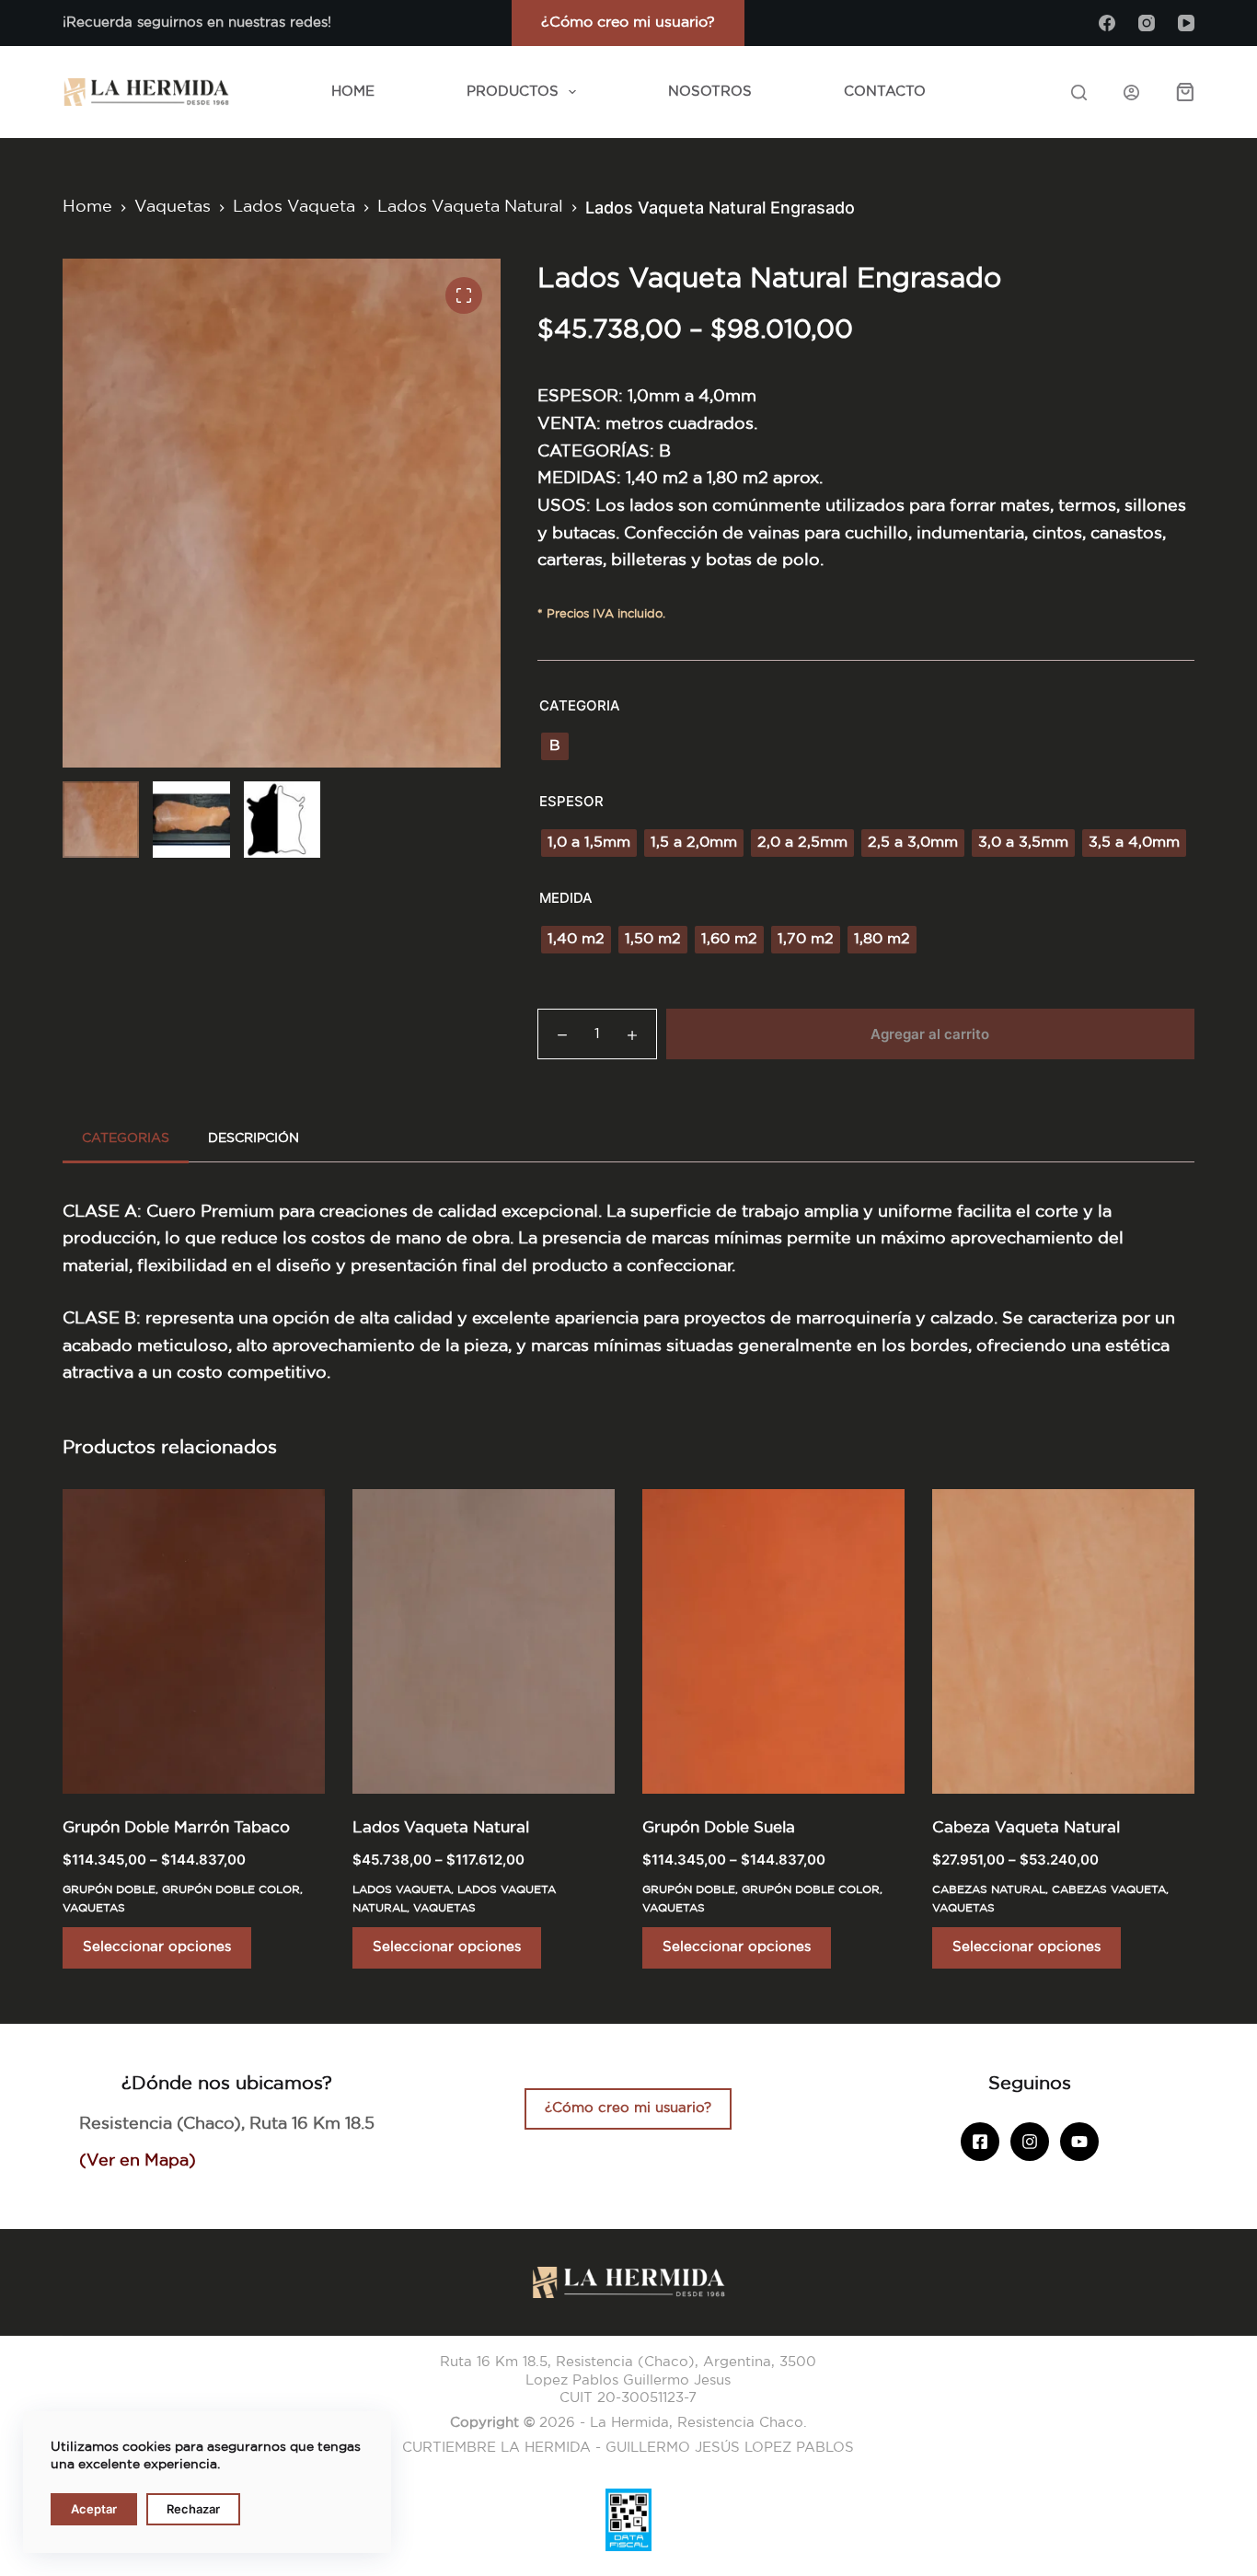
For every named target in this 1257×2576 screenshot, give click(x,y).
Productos (513, 92)
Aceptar (94, 2509)
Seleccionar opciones (157, 1947)
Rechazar (193, 2509)
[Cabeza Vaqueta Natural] (1063, 1641)
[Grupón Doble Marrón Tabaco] (194, 1641)
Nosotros (710, 92)
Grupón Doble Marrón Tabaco (176, 1828)
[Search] (1079, 92)
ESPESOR (571, 801)
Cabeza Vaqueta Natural (1026, 1828)
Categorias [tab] (126, 1138)
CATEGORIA (580, 705)
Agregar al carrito (930, 1034)
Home (353, 92)
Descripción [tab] (254, 1138)
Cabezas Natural (989, 1890)
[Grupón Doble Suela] (773, 1641)
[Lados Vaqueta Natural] (484, 1641)
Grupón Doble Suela (719, 1828)
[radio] (555, 746)
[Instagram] (1147, 23)
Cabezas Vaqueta (1109, 1890)
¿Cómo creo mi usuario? (628, 23)
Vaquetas (94, 1908)
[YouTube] (1186, 23)
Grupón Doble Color (231, 1890)
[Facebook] (1107, 23)
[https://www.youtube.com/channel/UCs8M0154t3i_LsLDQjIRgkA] (1079, 2142)
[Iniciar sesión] (1131, 92)
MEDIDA (566, 898)
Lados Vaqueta (402, 1890)
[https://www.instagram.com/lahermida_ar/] (1030, 2142)
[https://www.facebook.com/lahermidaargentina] (980, 2142)
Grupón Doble (109, 1890)
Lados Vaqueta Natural (441, 1828)
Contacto (885, 92)
